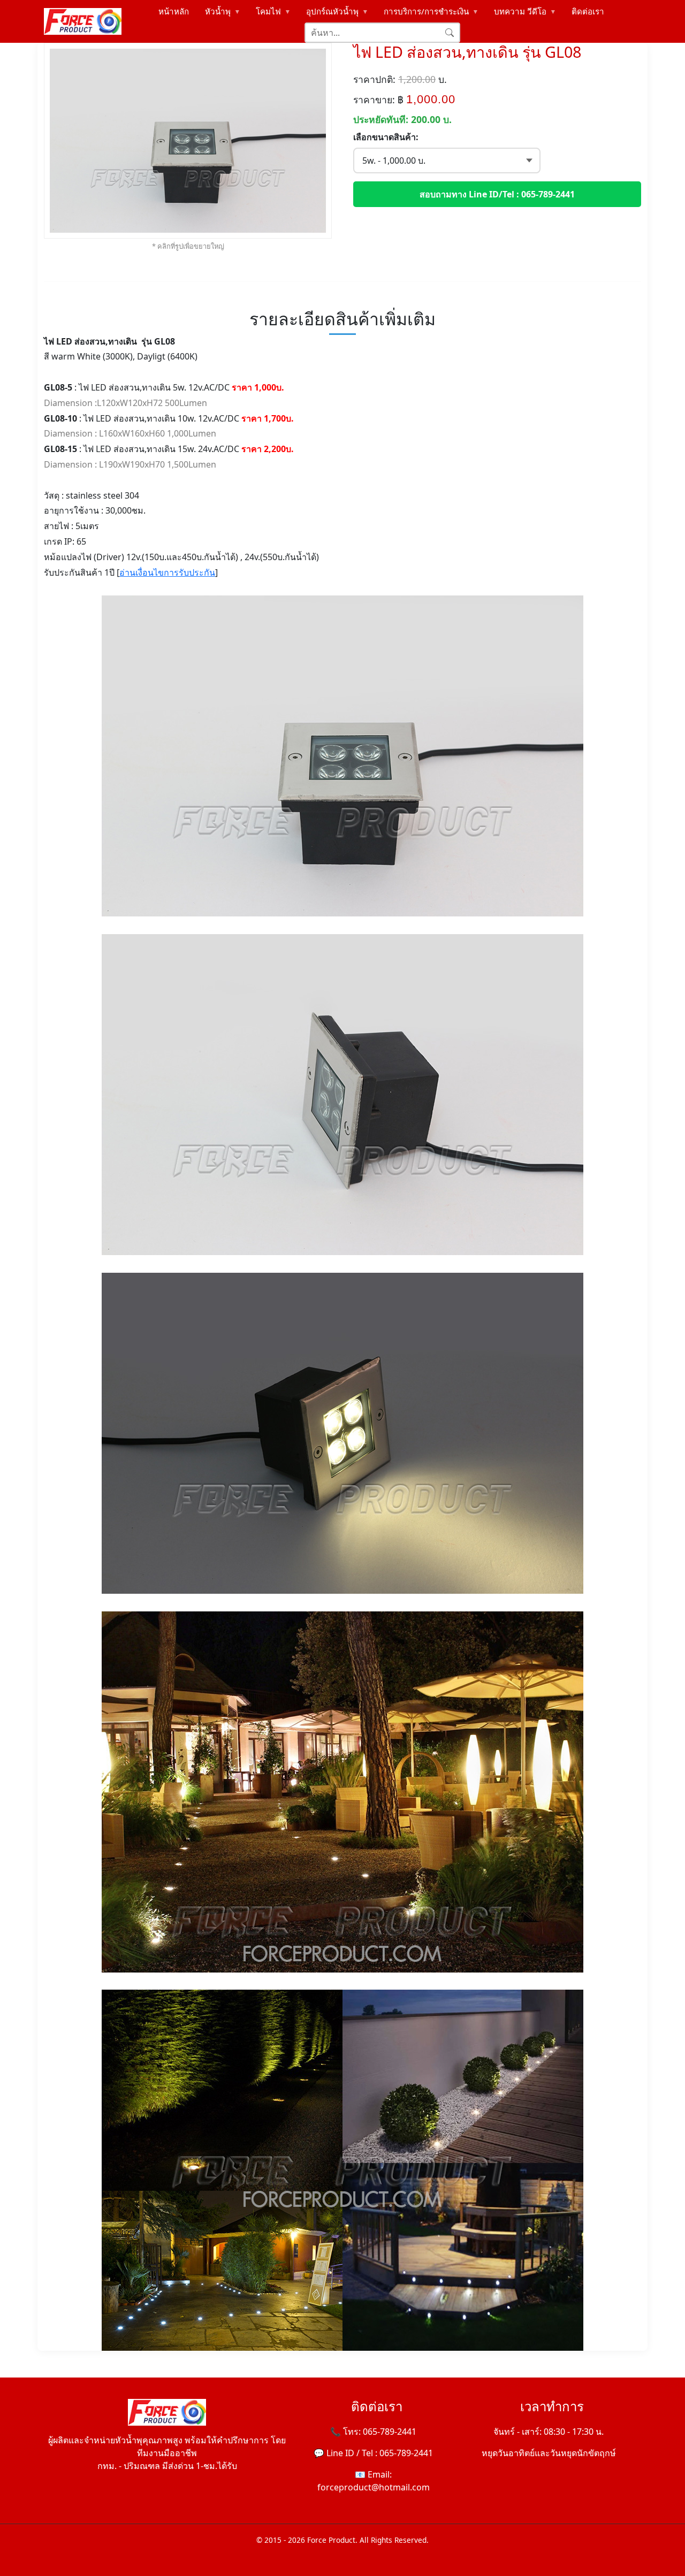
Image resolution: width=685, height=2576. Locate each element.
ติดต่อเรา (588, 11)
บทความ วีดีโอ (526, 11)
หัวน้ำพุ (223, 11)
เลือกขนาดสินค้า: (386, 137)
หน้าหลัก (174, 11)
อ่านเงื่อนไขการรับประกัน (167, 572)
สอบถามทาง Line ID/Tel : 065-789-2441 (497, 194)
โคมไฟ (274, 11)
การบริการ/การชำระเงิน (432, 11)
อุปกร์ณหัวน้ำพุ (338, 11)
